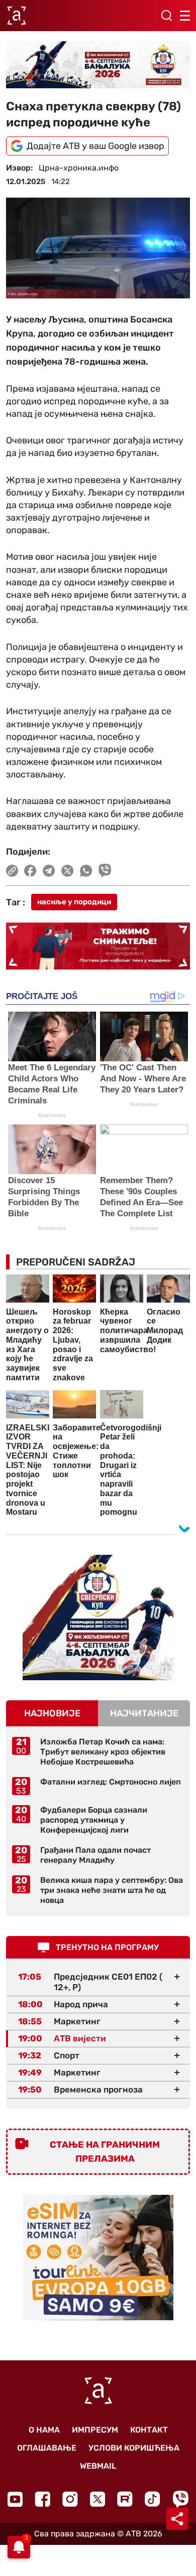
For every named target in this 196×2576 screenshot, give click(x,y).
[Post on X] (68, 871)
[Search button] (166, 16)
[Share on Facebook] (30, 871)
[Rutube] (125, 2499)
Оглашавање (47, 2448)
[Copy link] (12, 871)
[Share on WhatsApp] (86, 871)
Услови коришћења (134, 2448)
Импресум (95, 2430)
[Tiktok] (153, 2499)
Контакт (149, 2430)
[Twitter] (97, 2499)
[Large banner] (98, 65)
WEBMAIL (98, 2466)
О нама (44, 2430)
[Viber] (180, 2499)
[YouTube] (15, 2499)
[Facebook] (42, 2499)
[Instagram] (70, 2499)
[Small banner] (98, 1618)
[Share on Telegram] (49, 871)
